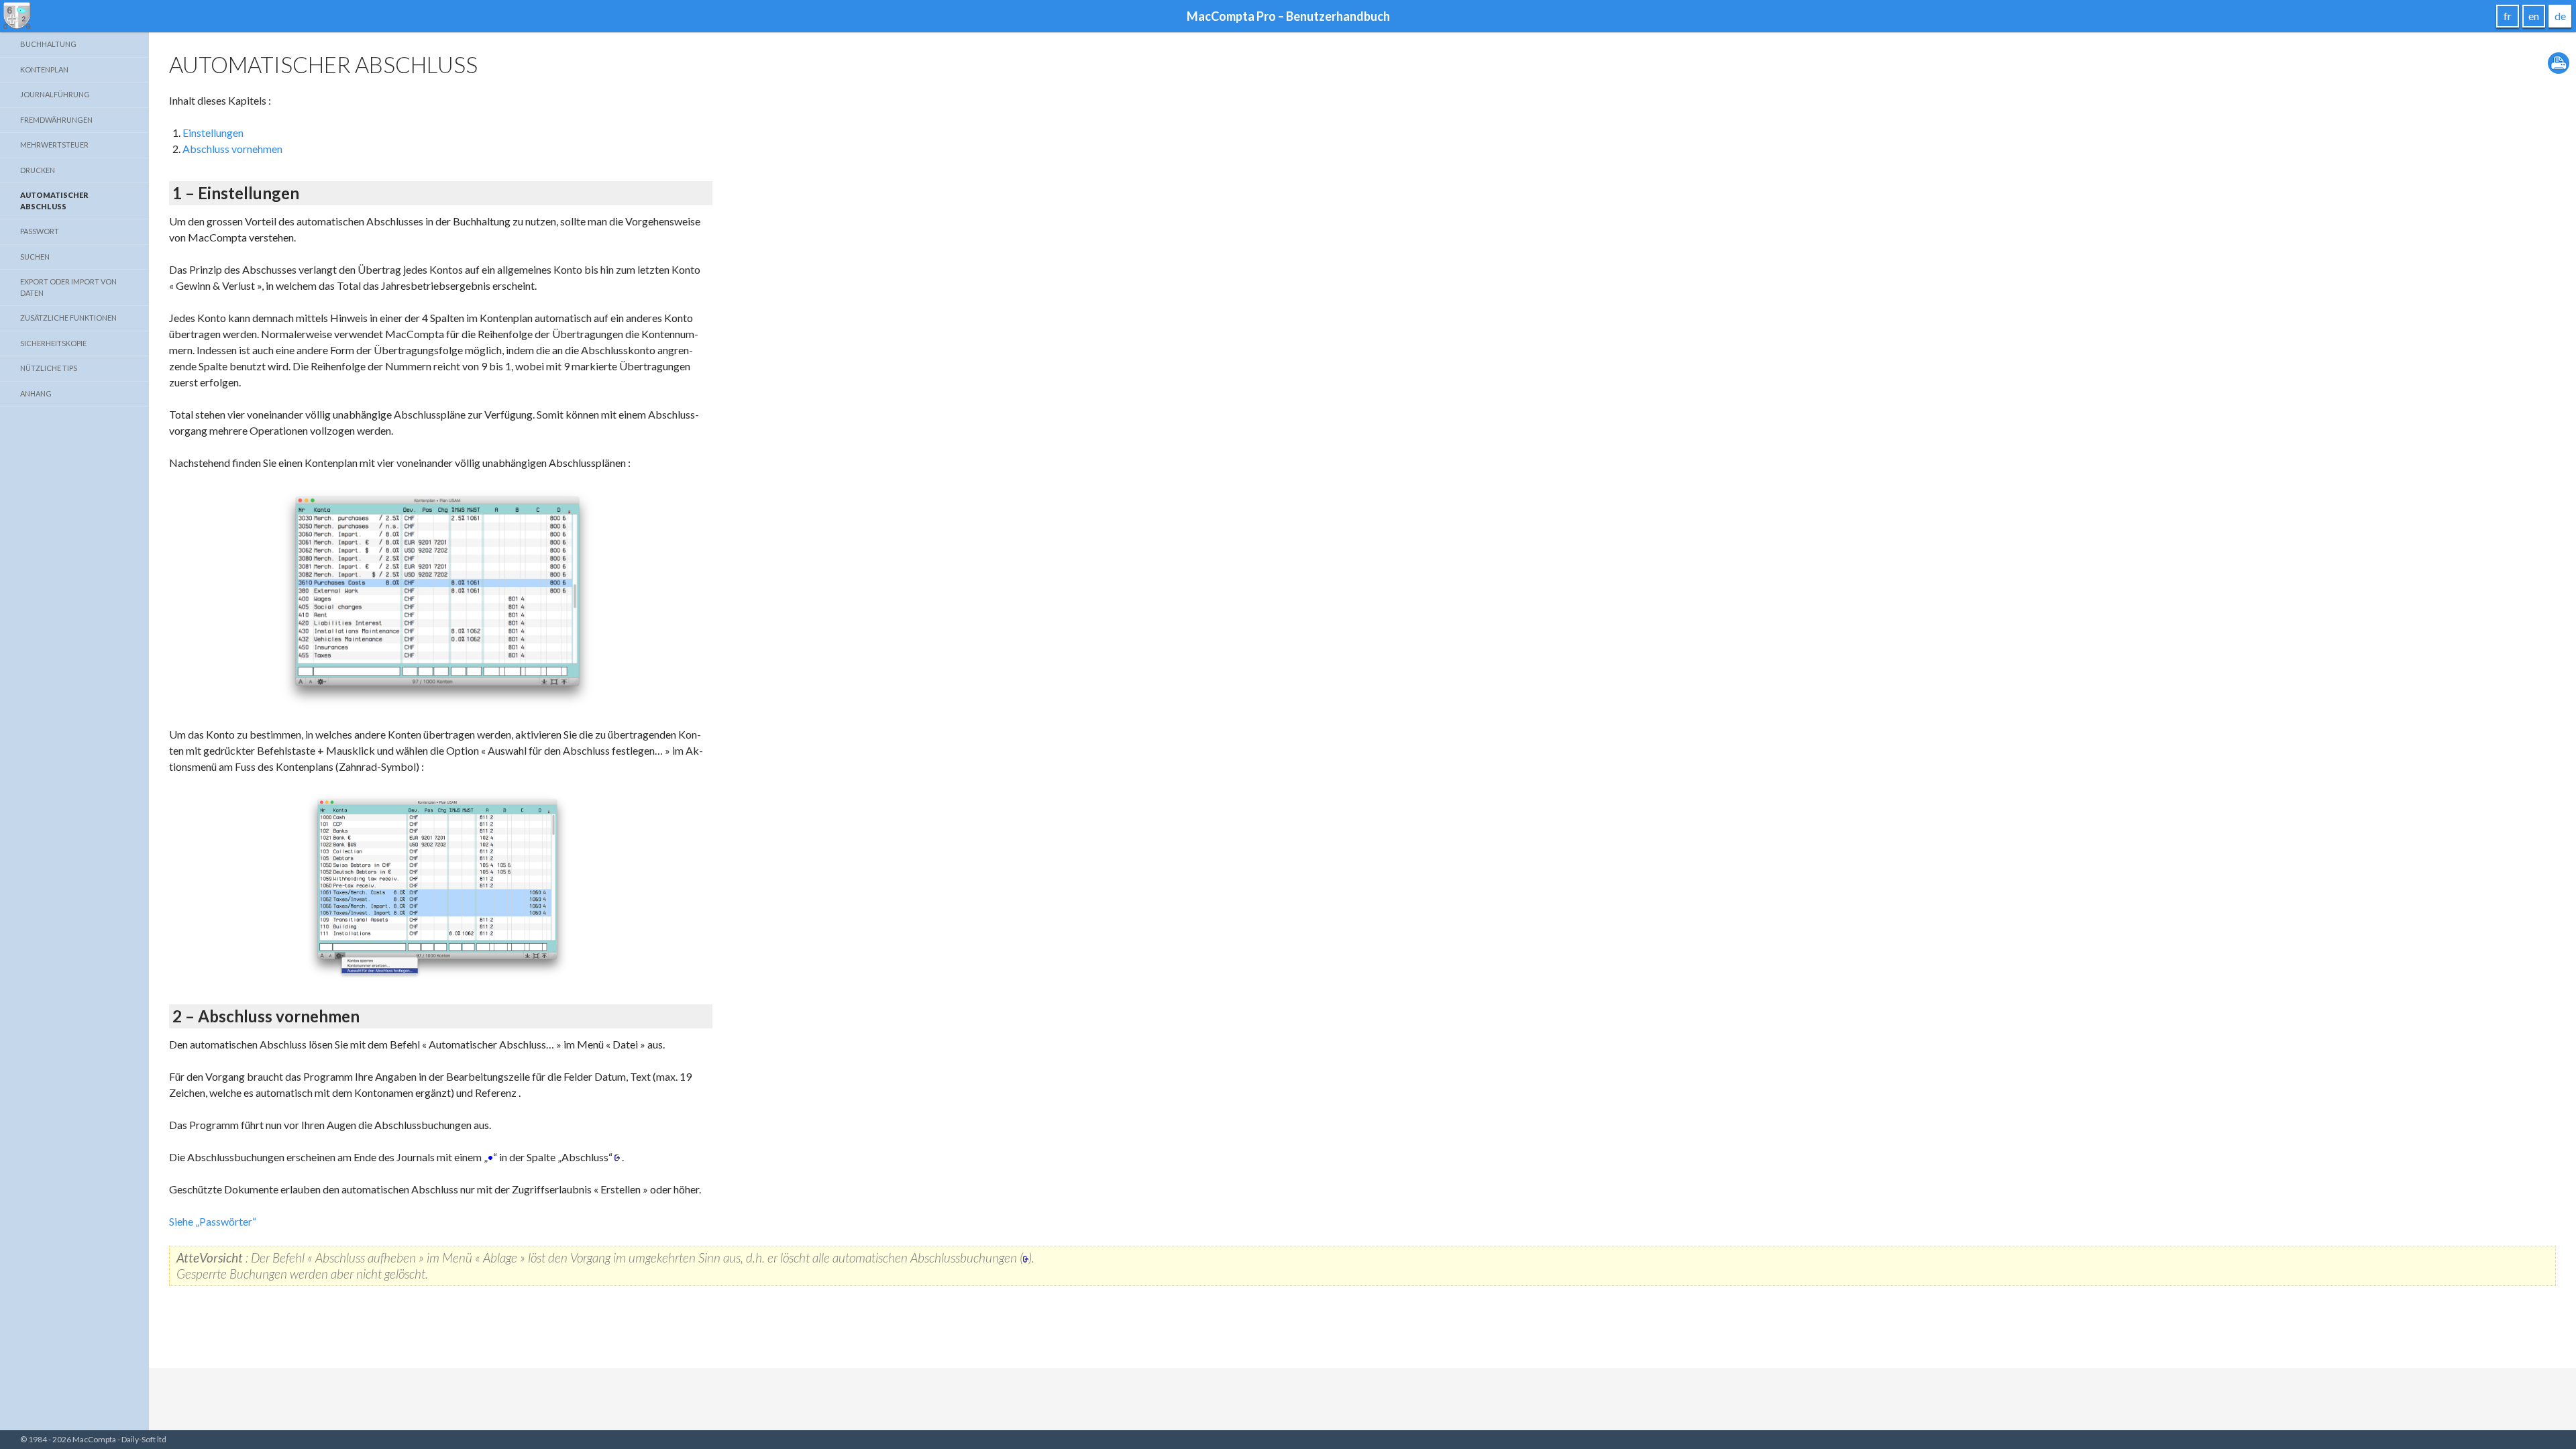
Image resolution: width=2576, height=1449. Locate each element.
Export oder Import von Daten (68, 287)
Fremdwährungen (56, 120)
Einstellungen (213, 132)
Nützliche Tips (49, 368)
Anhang (36, 393)
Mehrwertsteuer (54, 145)
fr (2508, 16)
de (2560, 16)
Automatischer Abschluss (54, 201)
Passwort (40, 231)
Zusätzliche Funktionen (68, 318)
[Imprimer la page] (2559, 61)
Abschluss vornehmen (232, 149)
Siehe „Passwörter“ (213, 1221)
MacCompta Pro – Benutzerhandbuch (1288, 16)
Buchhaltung (48, 44)
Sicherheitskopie (53, 343)
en (2534, 16)
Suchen (35, 257)
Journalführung (55, 94)
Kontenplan (44, 69)
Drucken (38, 170)
